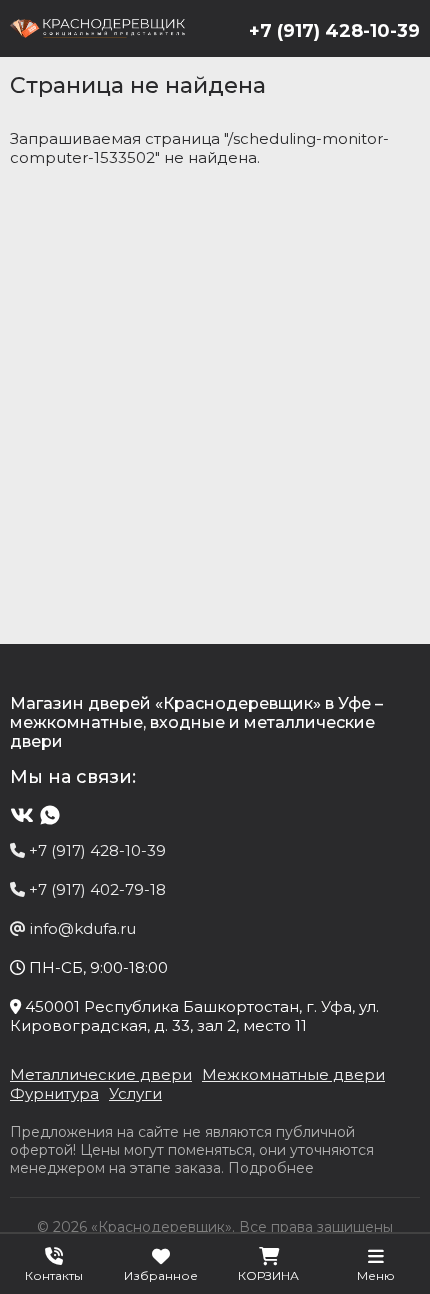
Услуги (135, 1093)
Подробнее (271, 1168)
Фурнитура (54, 1093)
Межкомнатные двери (293, 1074)
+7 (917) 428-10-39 (334, 31)
